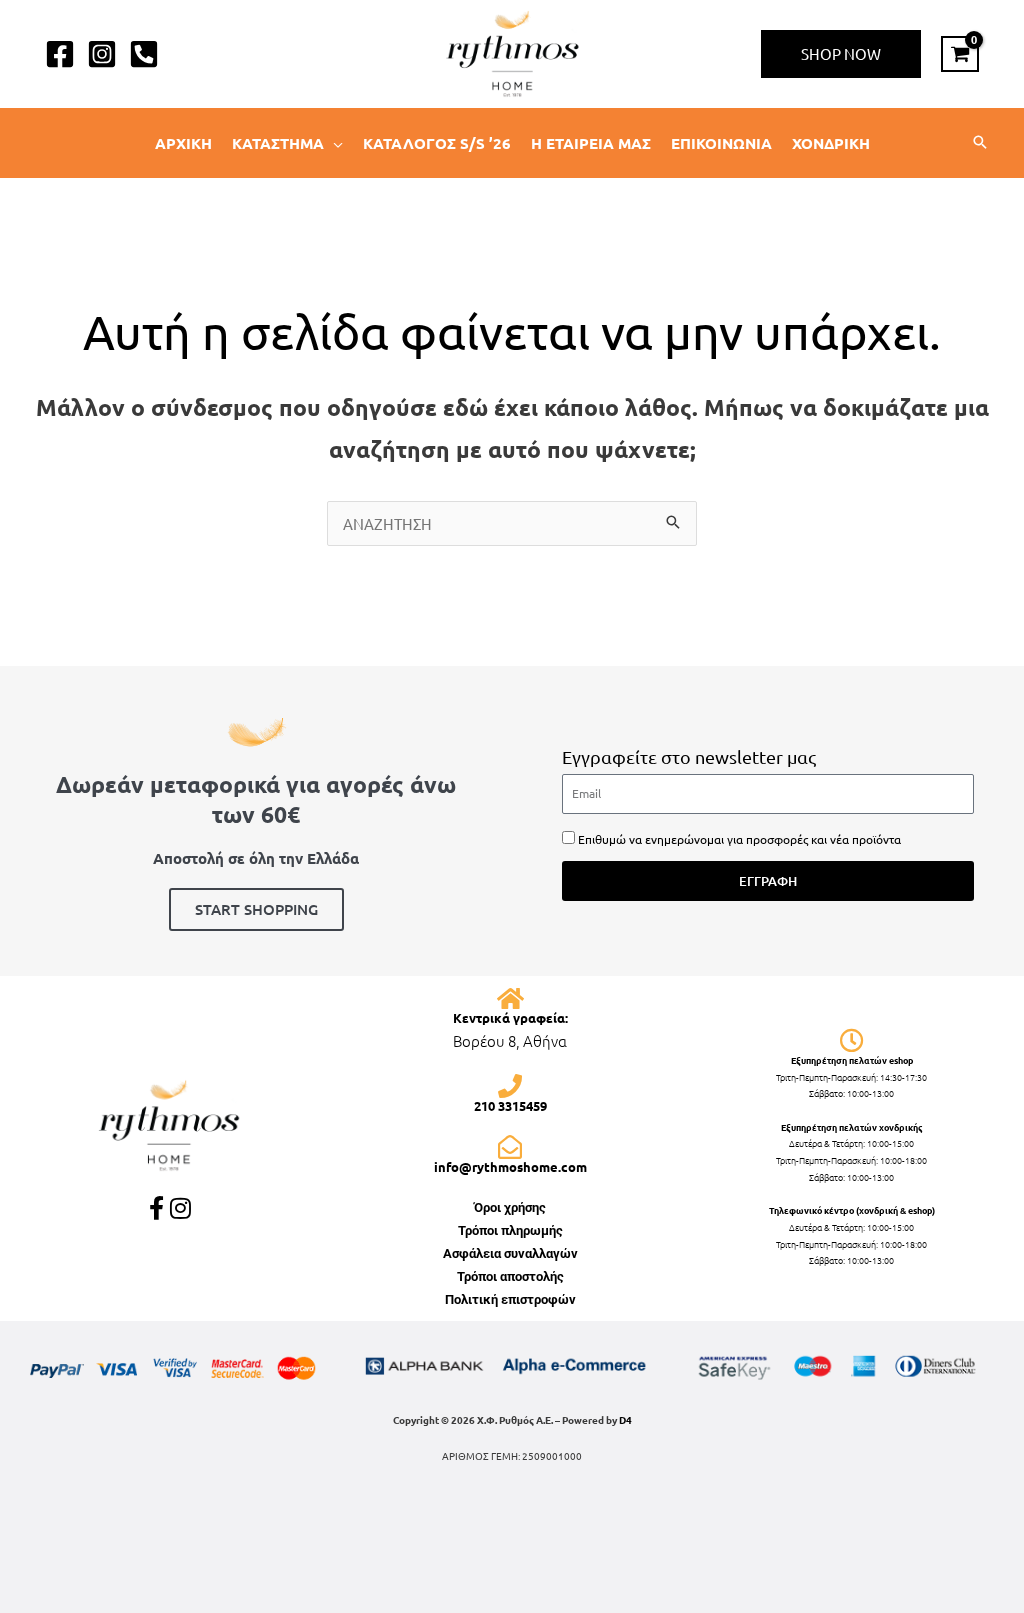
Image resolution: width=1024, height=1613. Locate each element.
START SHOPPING (256, 909)
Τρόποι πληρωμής (510, 1230)
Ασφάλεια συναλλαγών (510, 1253)
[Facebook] (60, 54)
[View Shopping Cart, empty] (960, 54)
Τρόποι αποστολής (510, 1276)
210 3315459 (510, 1105)
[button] (841, 54)
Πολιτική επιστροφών (510, 1299)
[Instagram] (102, 54)
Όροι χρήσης (510, 1207)
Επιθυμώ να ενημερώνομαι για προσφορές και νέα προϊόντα (739, 839)
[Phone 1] (144, 54)
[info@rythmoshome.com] (510, 1147)
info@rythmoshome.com (510, 1166)
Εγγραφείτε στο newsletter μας (689, 756)
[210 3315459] (510, 1086)
